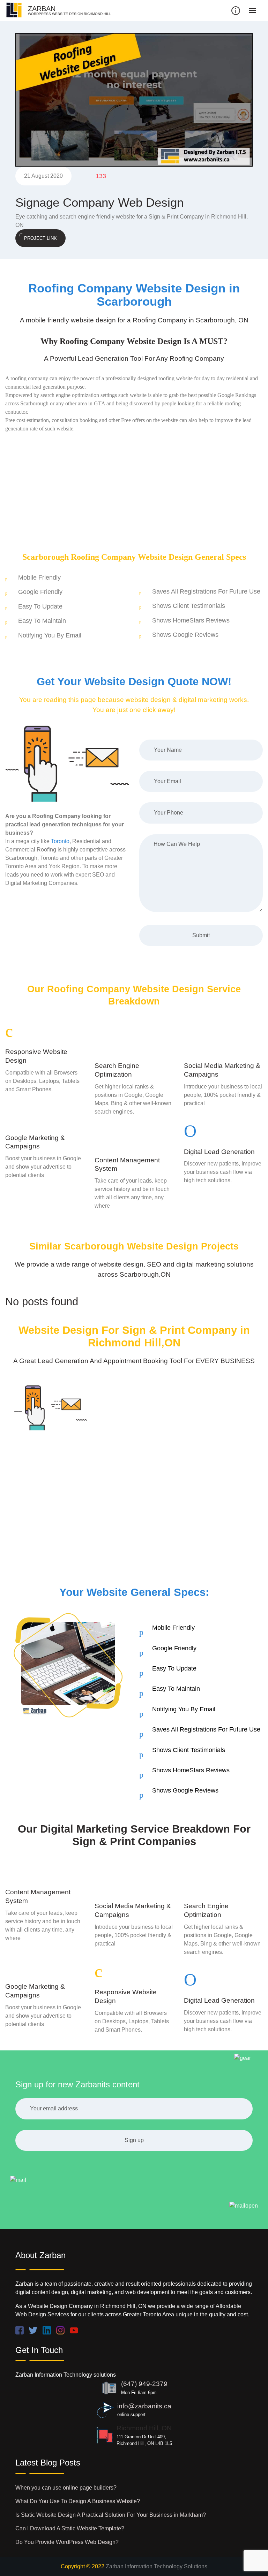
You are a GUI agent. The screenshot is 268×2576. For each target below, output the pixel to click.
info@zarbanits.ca (144, 2406)
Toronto (60, 841)
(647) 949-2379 (144, 2384)
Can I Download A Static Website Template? (70, 2528)
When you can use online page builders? (66, 2488)
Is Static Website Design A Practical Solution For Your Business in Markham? (111, 2515)
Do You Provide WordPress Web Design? (67, 2542)
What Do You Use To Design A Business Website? (78, 2501)
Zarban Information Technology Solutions (157, 2566)
